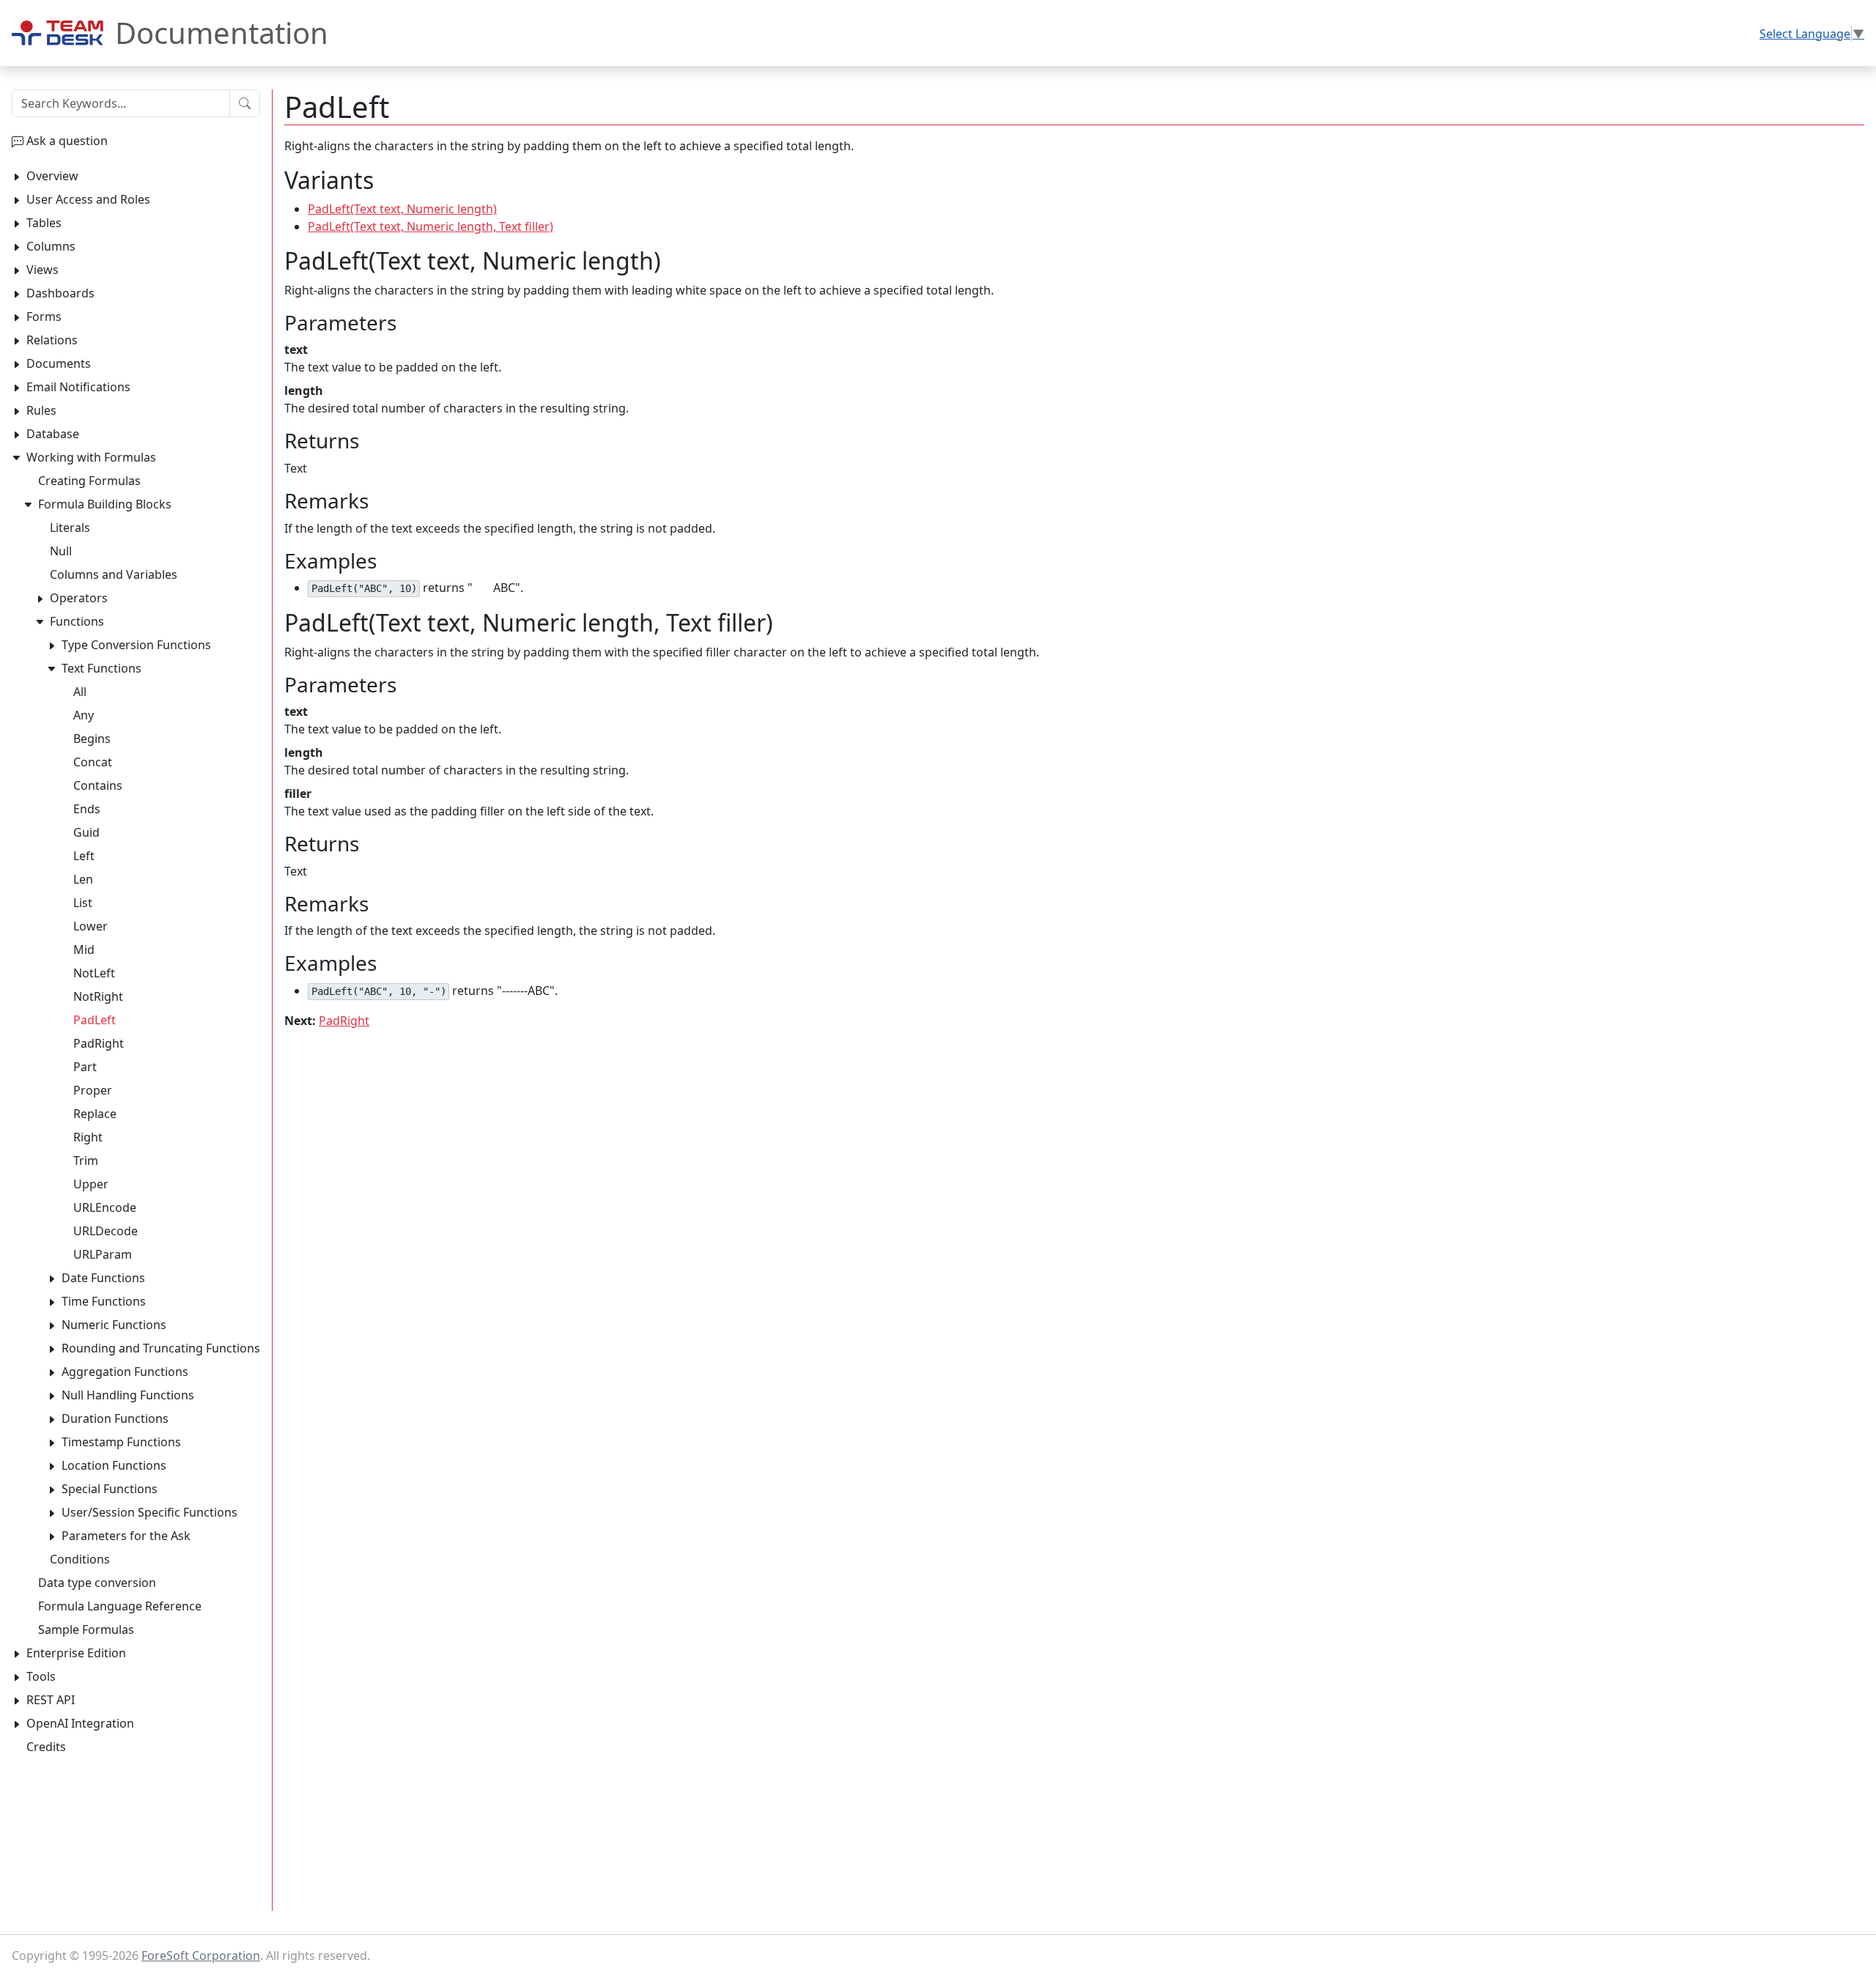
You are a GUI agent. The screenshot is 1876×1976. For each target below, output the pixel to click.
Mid (84, 950)
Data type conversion (97, 1583)
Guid (86, 832)
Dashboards (60, 293)
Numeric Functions (114, 1325)
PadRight (344, 1021)
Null (61, 551)
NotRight (98, 996)
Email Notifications (78, 387)
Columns (51, 246)
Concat (93, 762)
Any (84, 715)
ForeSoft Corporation (201, 1955)
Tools (41, 1676)
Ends (87, 809)
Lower (91, 926)
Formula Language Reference (120, 1606)
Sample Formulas (86, 1629)
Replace (95, 1114)
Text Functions (101, 668)
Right (88, 1137)
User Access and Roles (88, 199)
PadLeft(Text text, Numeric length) (402, 209)
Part (85, 1067)
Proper (93, 1090)
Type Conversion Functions (136, 645)
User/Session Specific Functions (149, 1512)
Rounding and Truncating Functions (161, 1348)
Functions (77, 621)
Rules (41, 410)
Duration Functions (115, 1418)
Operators (79, 598)
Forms (44, 317)
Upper (91, 1184)
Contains (98, 785)
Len (83, 879)
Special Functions (110, 1489)
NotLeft (94, 973)
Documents (59, 363)
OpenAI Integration (80, 1723)
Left (84, 856)
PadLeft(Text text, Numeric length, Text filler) (431, 226)
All (80, 692)
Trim (86, 1161)
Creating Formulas (89, 481)
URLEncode (105, 1207)
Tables (44, 223)
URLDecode (106, 1231)
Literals (70, 528)
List (83, 903)
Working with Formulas (91, 457)
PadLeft (95, 1020)
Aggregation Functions (125, 1372)
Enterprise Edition (76, 1653)
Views (43, 270)
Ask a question (67, 141)
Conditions (80, 1559)
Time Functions (104, 1301)
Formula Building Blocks (105, 504)
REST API (51, 1700)
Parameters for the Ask (126, 1536)
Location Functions (114, 1465)
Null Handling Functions (128, 1395)
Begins (92, 739)
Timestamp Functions (121, 1442)
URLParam (103, 1254)
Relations (52, 340)
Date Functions (103, 1278)
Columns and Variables (114, 574)
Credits (46, 1747)
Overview (52, 176)
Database (53, 434)
